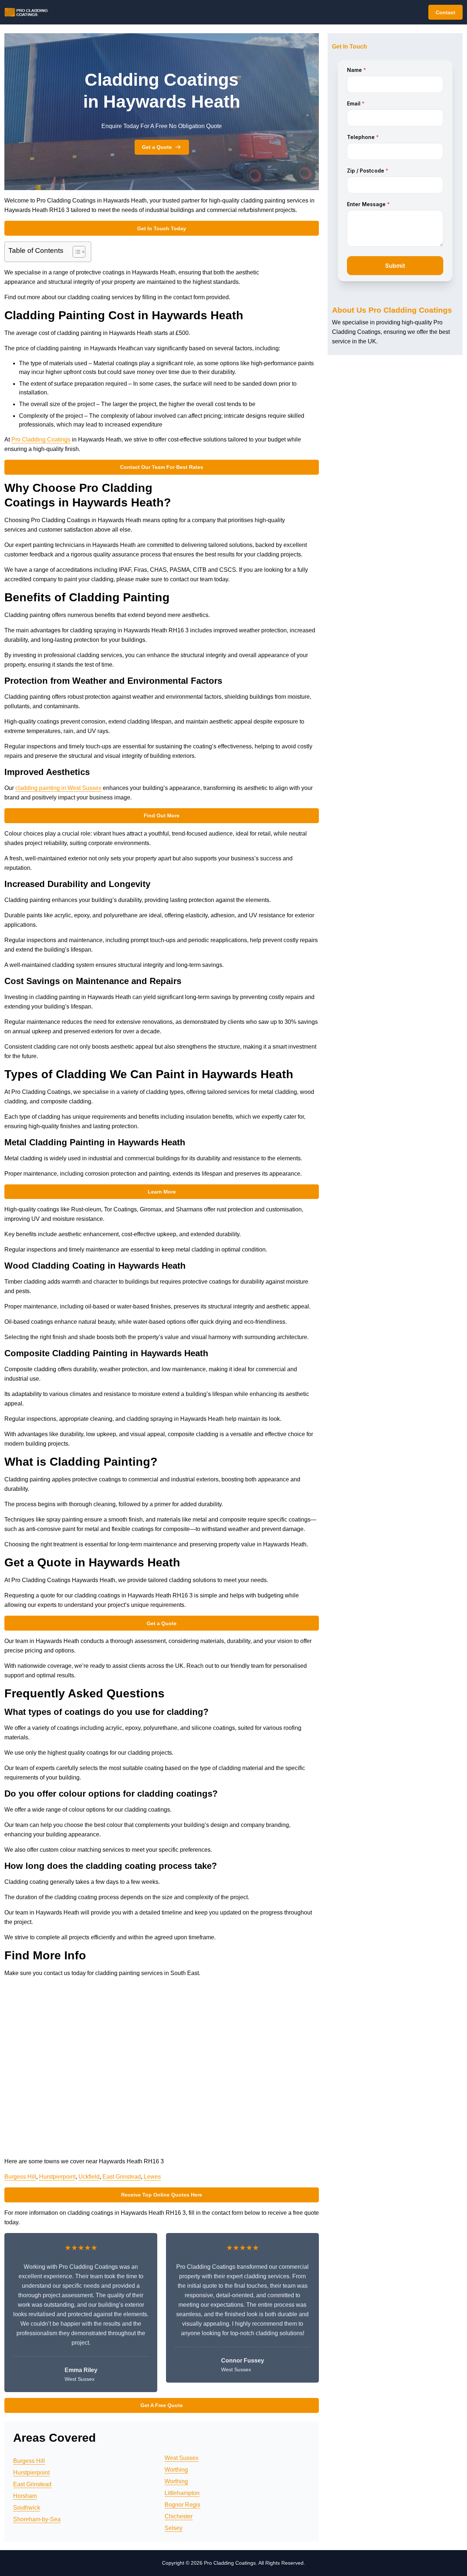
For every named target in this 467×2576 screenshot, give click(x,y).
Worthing (176, 2470)
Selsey (173, 2528)
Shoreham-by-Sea (37, 2519)
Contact (445, 12)
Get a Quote (157, 147)
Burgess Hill (20, 2177)
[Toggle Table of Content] (75, 252)
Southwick (27, 2508)
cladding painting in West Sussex (58, 788)
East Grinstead (122, 2177)
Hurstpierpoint (57, 2177)
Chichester (179, 2516)
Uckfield (89, 2177)
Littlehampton (182, 2493)
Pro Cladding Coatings (41, 439)
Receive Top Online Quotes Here (162, 2195)
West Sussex (182, 2458)
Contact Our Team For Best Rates (162, 467)
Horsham (25, 2496)
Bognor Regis (182, 2505)
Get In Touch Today (162, 228)
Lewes (152, 2177)
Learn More (162, 1192)
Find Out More (162, 815)
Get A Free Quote (162, 2405)
